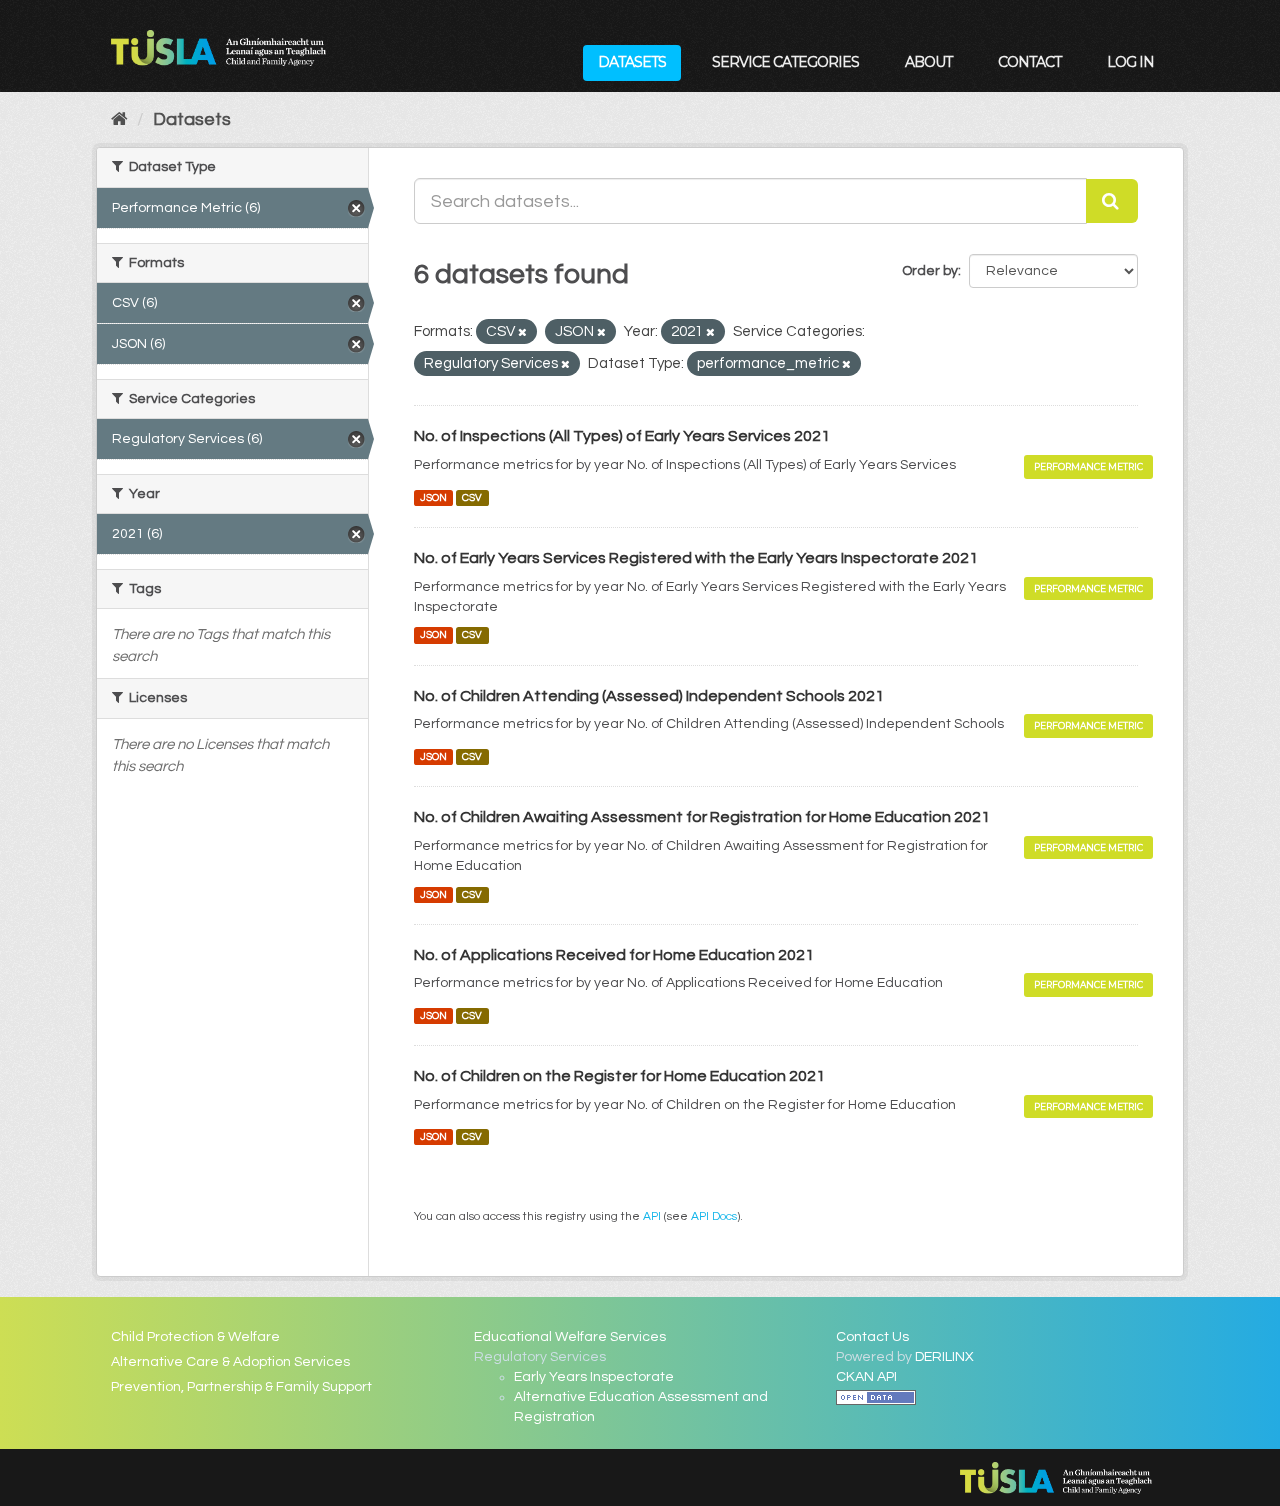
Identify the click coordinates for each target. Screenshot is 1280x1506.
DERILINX (944, 1357)
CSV (472, 497)
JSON (433, 497)
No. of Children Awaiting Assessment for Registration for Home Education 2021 (702, 817)
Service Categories (785, 62)
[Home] (119, 119)
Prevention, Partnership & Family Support (241, 1387)
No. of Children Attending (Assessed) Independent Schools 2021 (649, 696)
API (652, 1216)
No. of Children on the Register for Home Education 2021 (619, 1076)
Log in (1130, 62)
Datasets (632, 62)
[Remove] (522, 332)
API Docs (714, 1216)
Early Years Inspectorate (594, 1377)
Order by (930, 271)
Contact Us (872, 1337)
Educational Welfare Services (570, 1337)
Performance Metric (1088, 466)
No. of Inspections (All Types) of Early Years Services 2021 (622, 436)
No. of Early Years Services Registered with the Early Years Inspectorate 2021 (696, 558)
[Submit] (1112, 201)
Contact (1029, 62)
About (928, 62)
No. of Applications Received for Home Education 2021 (614, 955)
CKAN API (866, 1377)
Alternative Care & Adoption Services (230, 1362)
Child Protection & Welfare (195, 1337)
